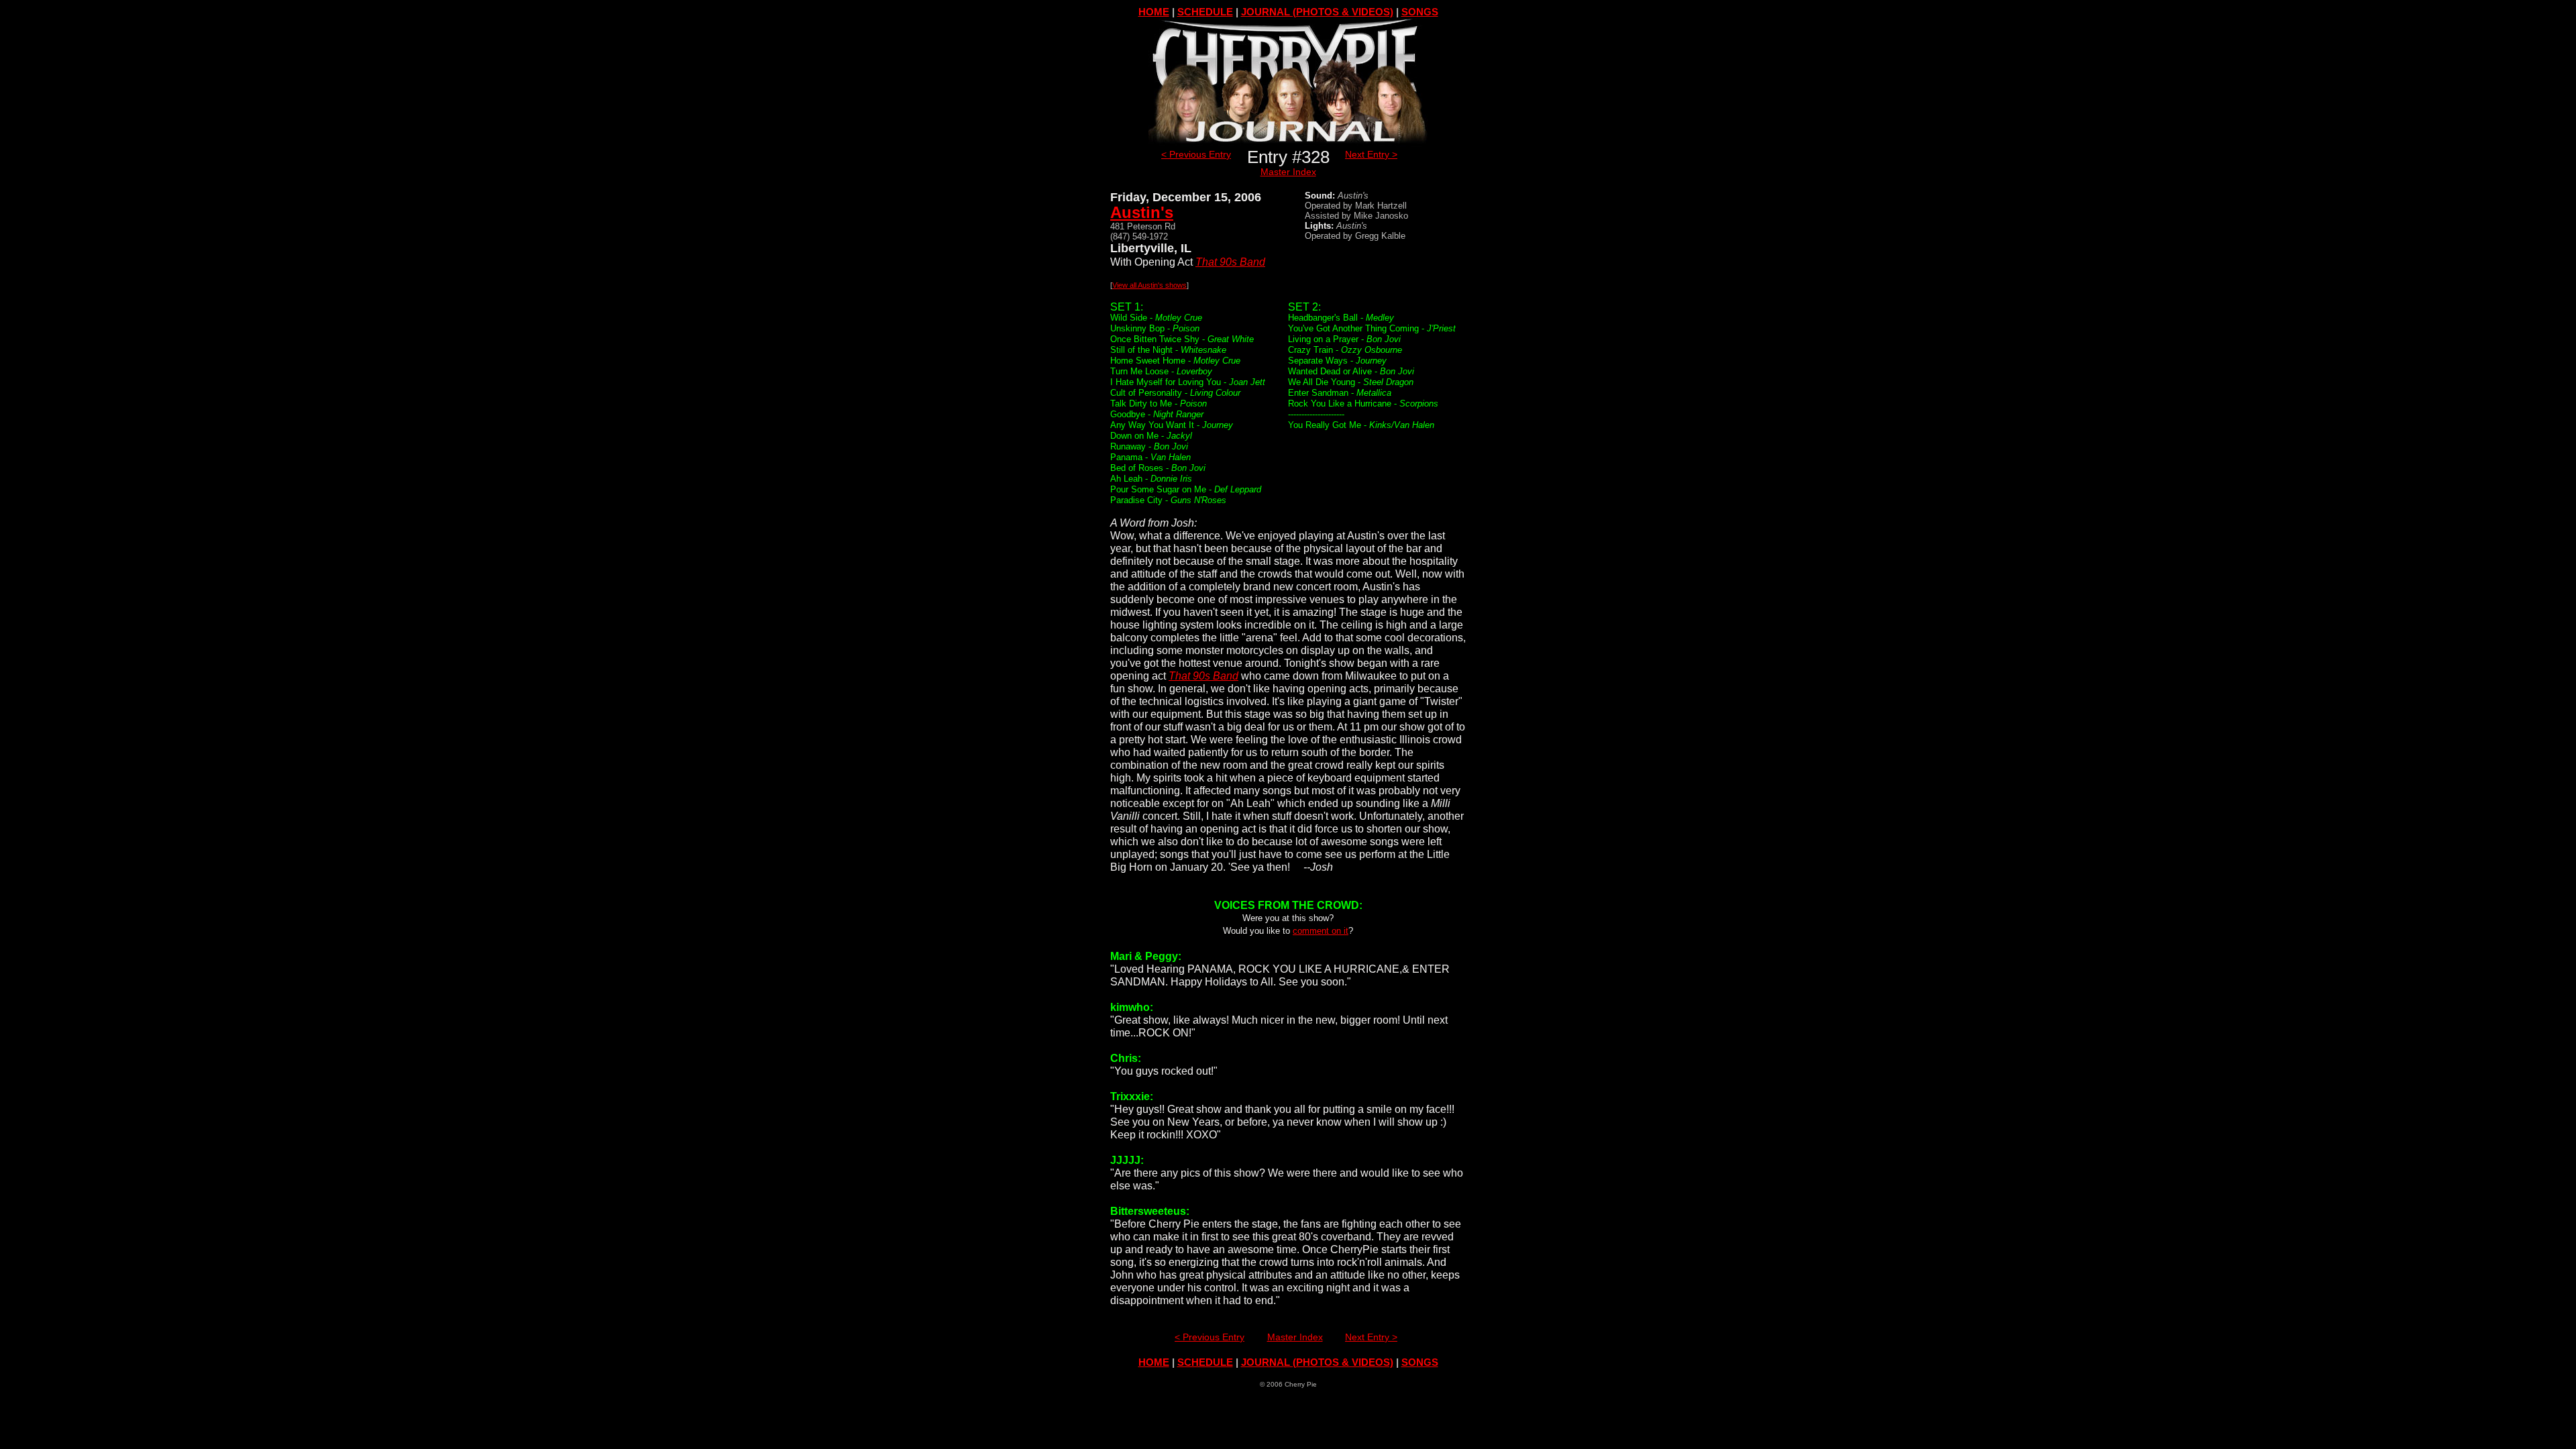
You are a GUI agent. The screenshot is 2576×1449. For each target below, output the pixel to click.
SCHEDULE (1205, 12)
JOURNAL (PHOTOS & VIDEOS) (1317, 12)
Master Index (1288, 172)
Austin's (1142, 212)
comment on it (1321, 931)
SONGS (1420, 12)
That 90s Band (1230, 262)
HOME (1154, 12)
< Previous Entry (1196, 154)
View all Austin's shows (1149, 285)
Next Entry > (1371, 154)
